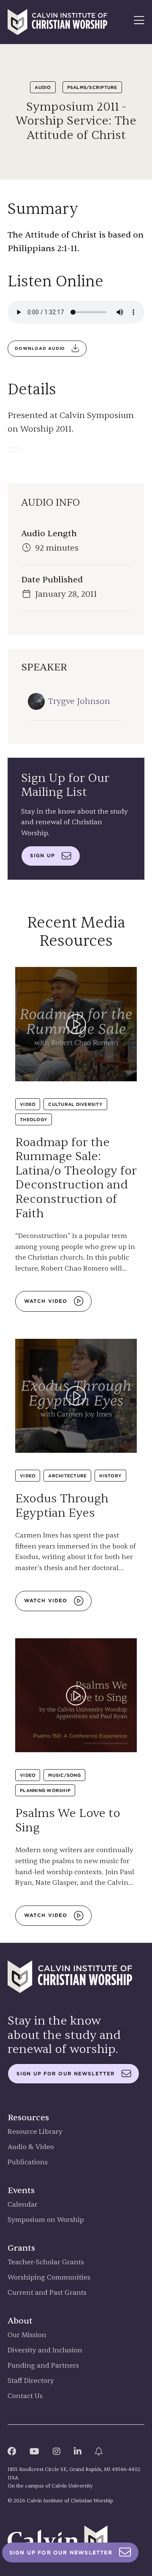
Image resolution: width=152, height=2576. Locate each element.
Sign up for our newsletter (66, 2074)
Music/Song (64, 1775)
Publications (28, 2162)
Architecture (67, 1476)
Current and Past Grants (47, 2293)
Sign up (42, 856)
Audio (43, 87)
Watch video (46, 1301)
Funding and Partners (43, 2366)
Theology (34, 1119)
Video (28, 1104)
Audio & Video (31, 2147)
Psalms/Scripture (92, 87)
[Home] (57, 22)
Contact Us (25, 2396)
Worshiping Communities (49, 2278)
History (110, 1476)
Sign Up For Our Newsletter (61, 2552)
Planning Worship (45, 1790)
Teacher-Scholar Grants (46, 2262)
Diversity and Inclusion (45, 2350)
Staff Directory (31, 2381)
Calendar (23, 2205)
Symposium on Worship (46, 2220)
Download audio (40, 348)
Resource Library (35, 2132)
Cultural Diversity (75, 1104)
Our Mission (27, 2335)
